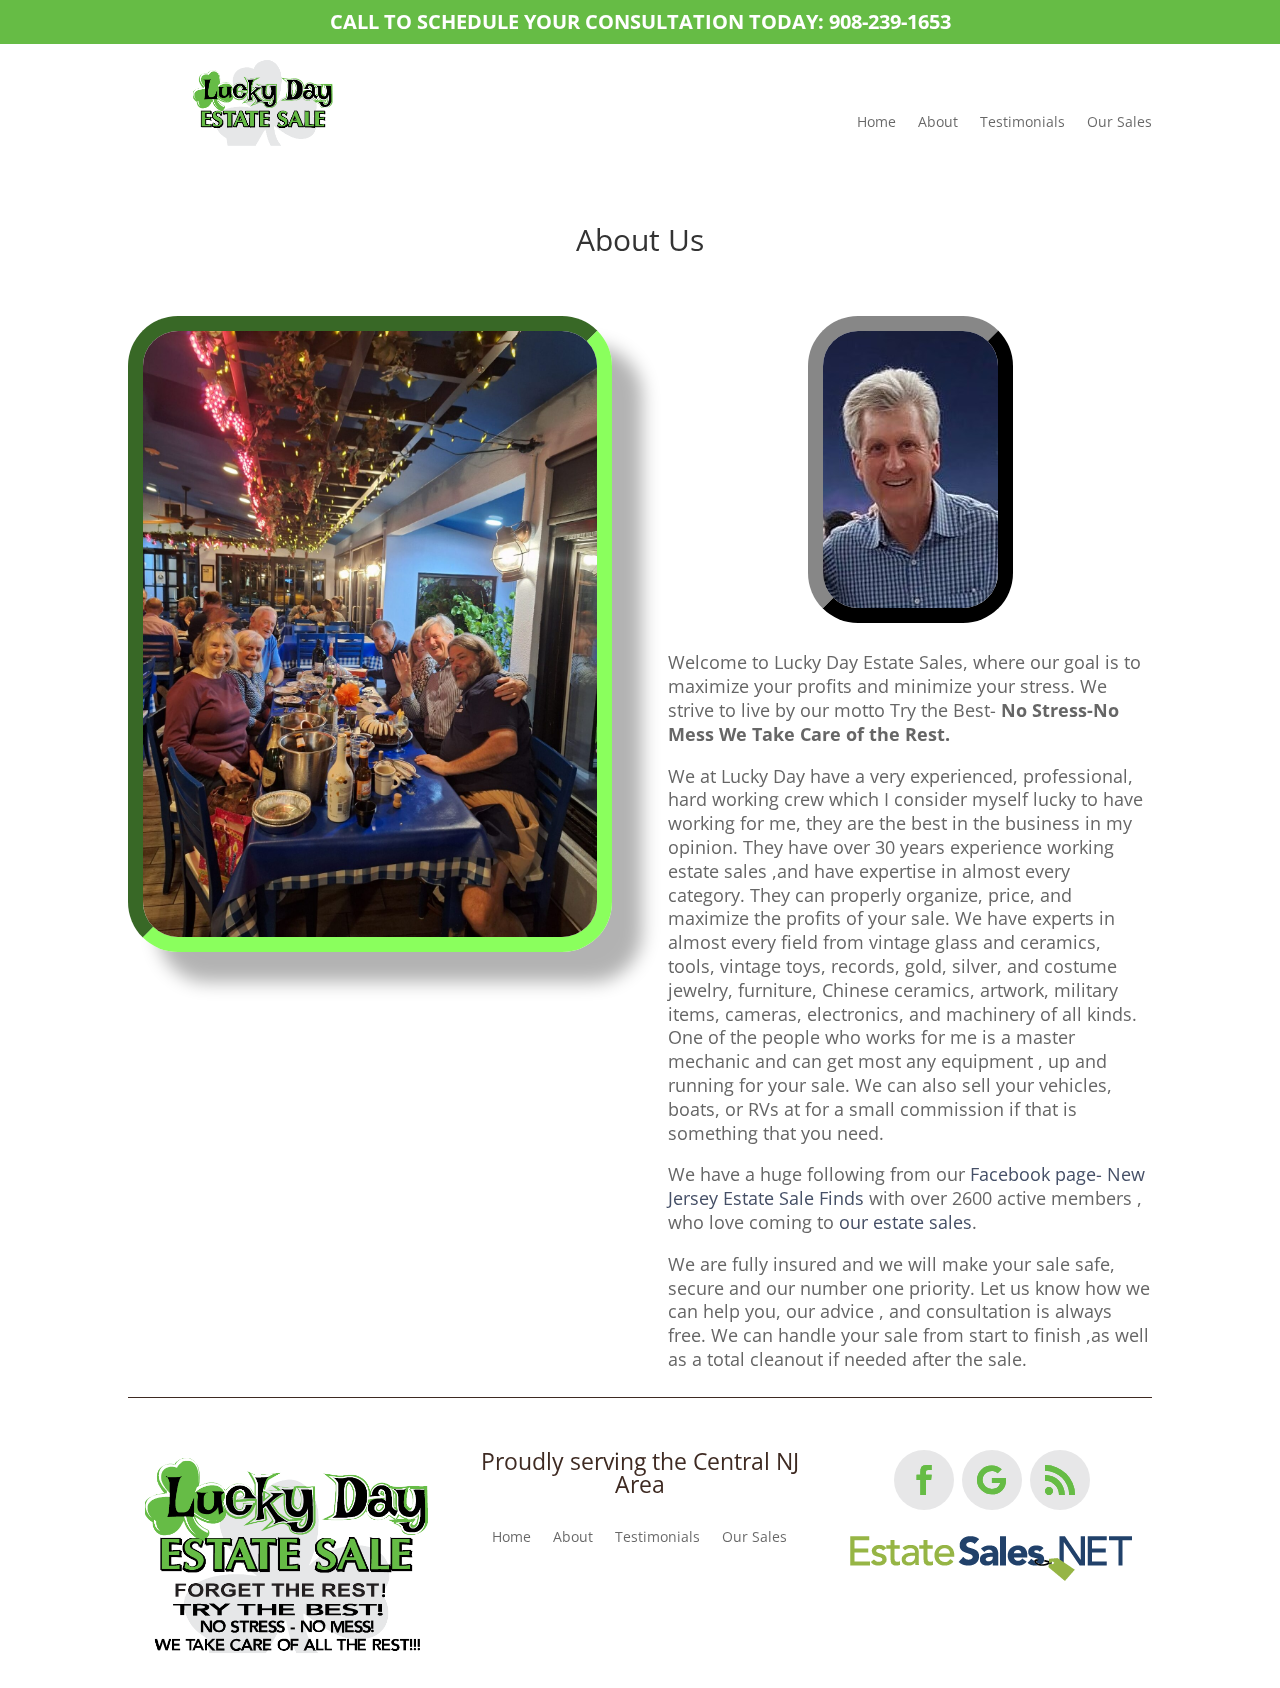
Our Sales (1119, 121)
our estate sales (905, 1222)
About (938, 121)
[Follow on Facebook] (924, 1480)
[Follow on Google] (992, 1480)
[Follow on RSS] (1060, 1480)
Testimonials (1022, 121)
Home (876, 121)
